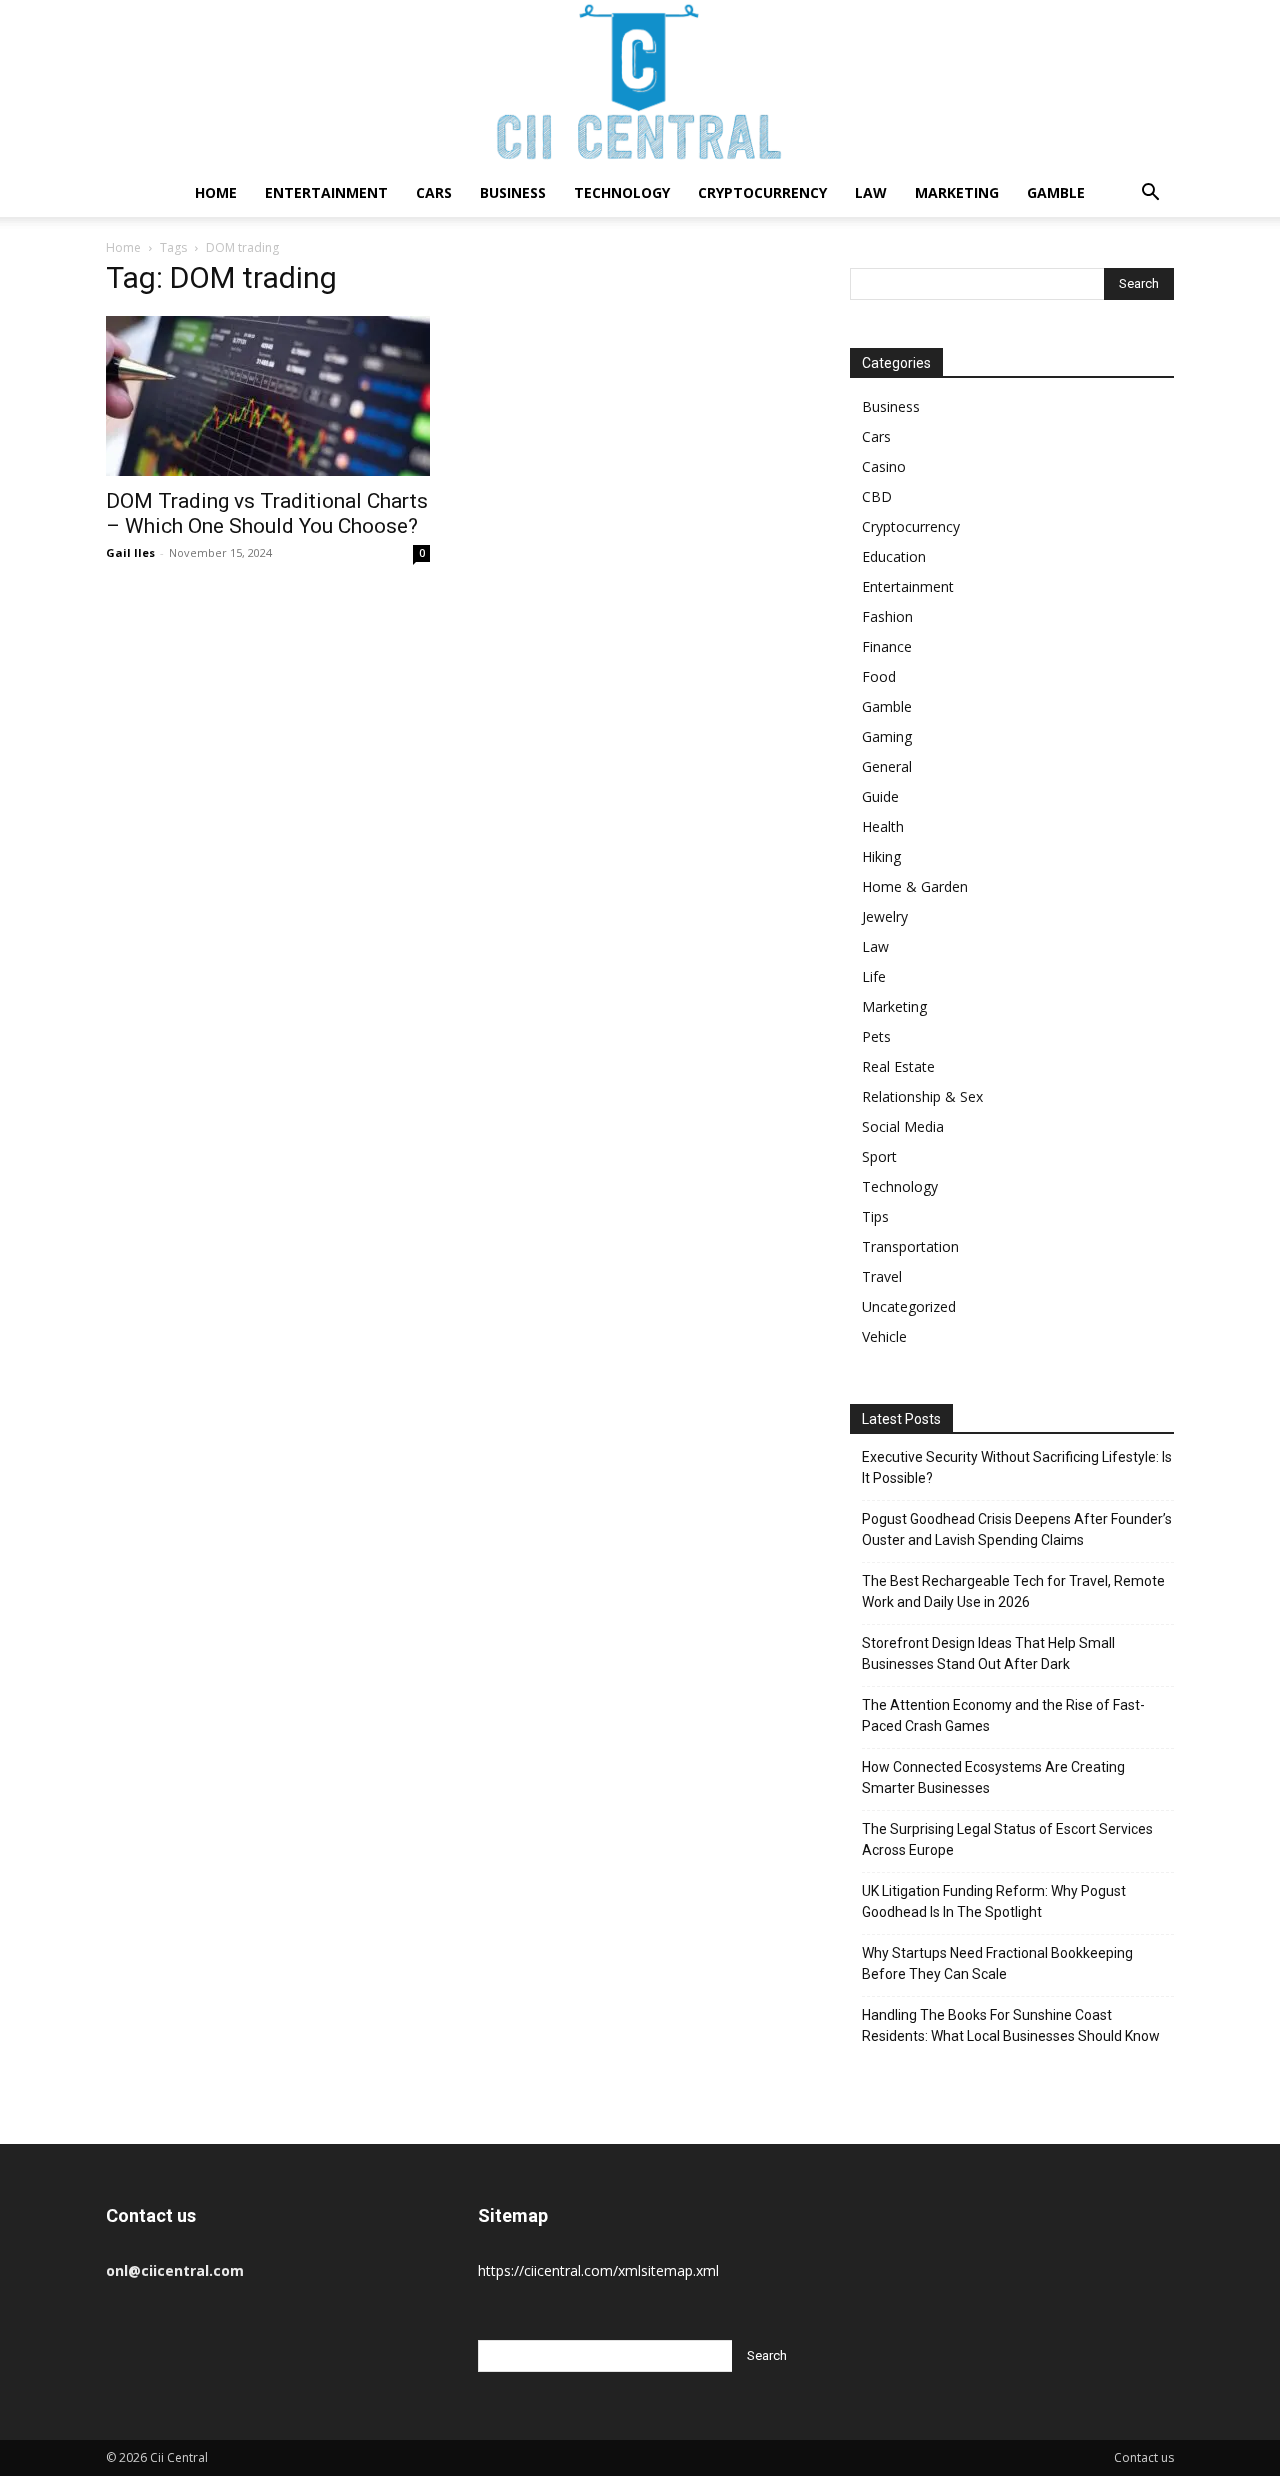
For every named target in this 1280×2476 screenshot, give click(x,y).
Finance (887, 646)
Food (879, 676)
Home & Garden (915, 886)
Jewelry (885, 916)
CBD (877, 496)
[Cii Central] (640, 84)
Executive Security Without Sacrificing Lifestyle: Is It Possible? (1017, 1467)
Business (513, 192)
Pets (876, 1036)
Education (894, 556)
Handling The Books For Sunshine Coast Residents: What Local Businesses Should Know (1011, 2025)
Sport (879, 1156)
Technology (622, 192)
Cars (434, 192)
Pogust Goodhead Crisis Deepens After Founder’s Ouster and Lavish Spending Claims (1017, 1529)
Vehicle (884, 1336)
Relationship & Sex (922, 1096)
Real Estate (898, 1066)
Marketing (957, 192)
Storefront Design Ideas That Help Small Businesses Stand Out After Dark (988, 1653)
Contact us (1144, 2457)
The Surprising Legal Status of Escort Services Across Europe (1007, 1839)
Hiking (881, 856)
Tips (875, 1216)
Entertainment (326, 192)
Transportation (910, 1246)
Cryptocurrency (762, 192)
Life (874, 976)
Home (216, 192)
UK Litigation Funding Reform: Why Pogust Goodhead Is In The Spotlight (994, 1901)
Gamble (1056, 192)
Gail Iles (130, 552)
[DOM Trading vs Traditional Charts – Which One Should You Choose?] (268, 396)
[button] (1150, 194)
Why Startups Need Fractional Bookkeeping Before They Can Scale (997, 1963)
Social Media (903, 1126)
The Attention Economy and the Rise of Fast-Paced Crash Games (1003, 1715)
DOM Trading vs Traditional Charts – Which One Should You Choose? (267, 513)
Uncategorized (909, 1306)
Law (871, 192)
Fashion (887, 616)
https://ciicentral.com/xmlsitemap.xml (598, 2270)
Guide (880, 796)
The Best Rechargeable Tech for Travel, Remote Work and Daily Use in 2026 (1013, 1591)
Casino (884, 466)
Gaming (887, 736)
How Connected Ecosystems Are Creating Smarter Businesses (993, 1777)
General (887, 766)
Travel (882, 1276)
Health (883, 826)
